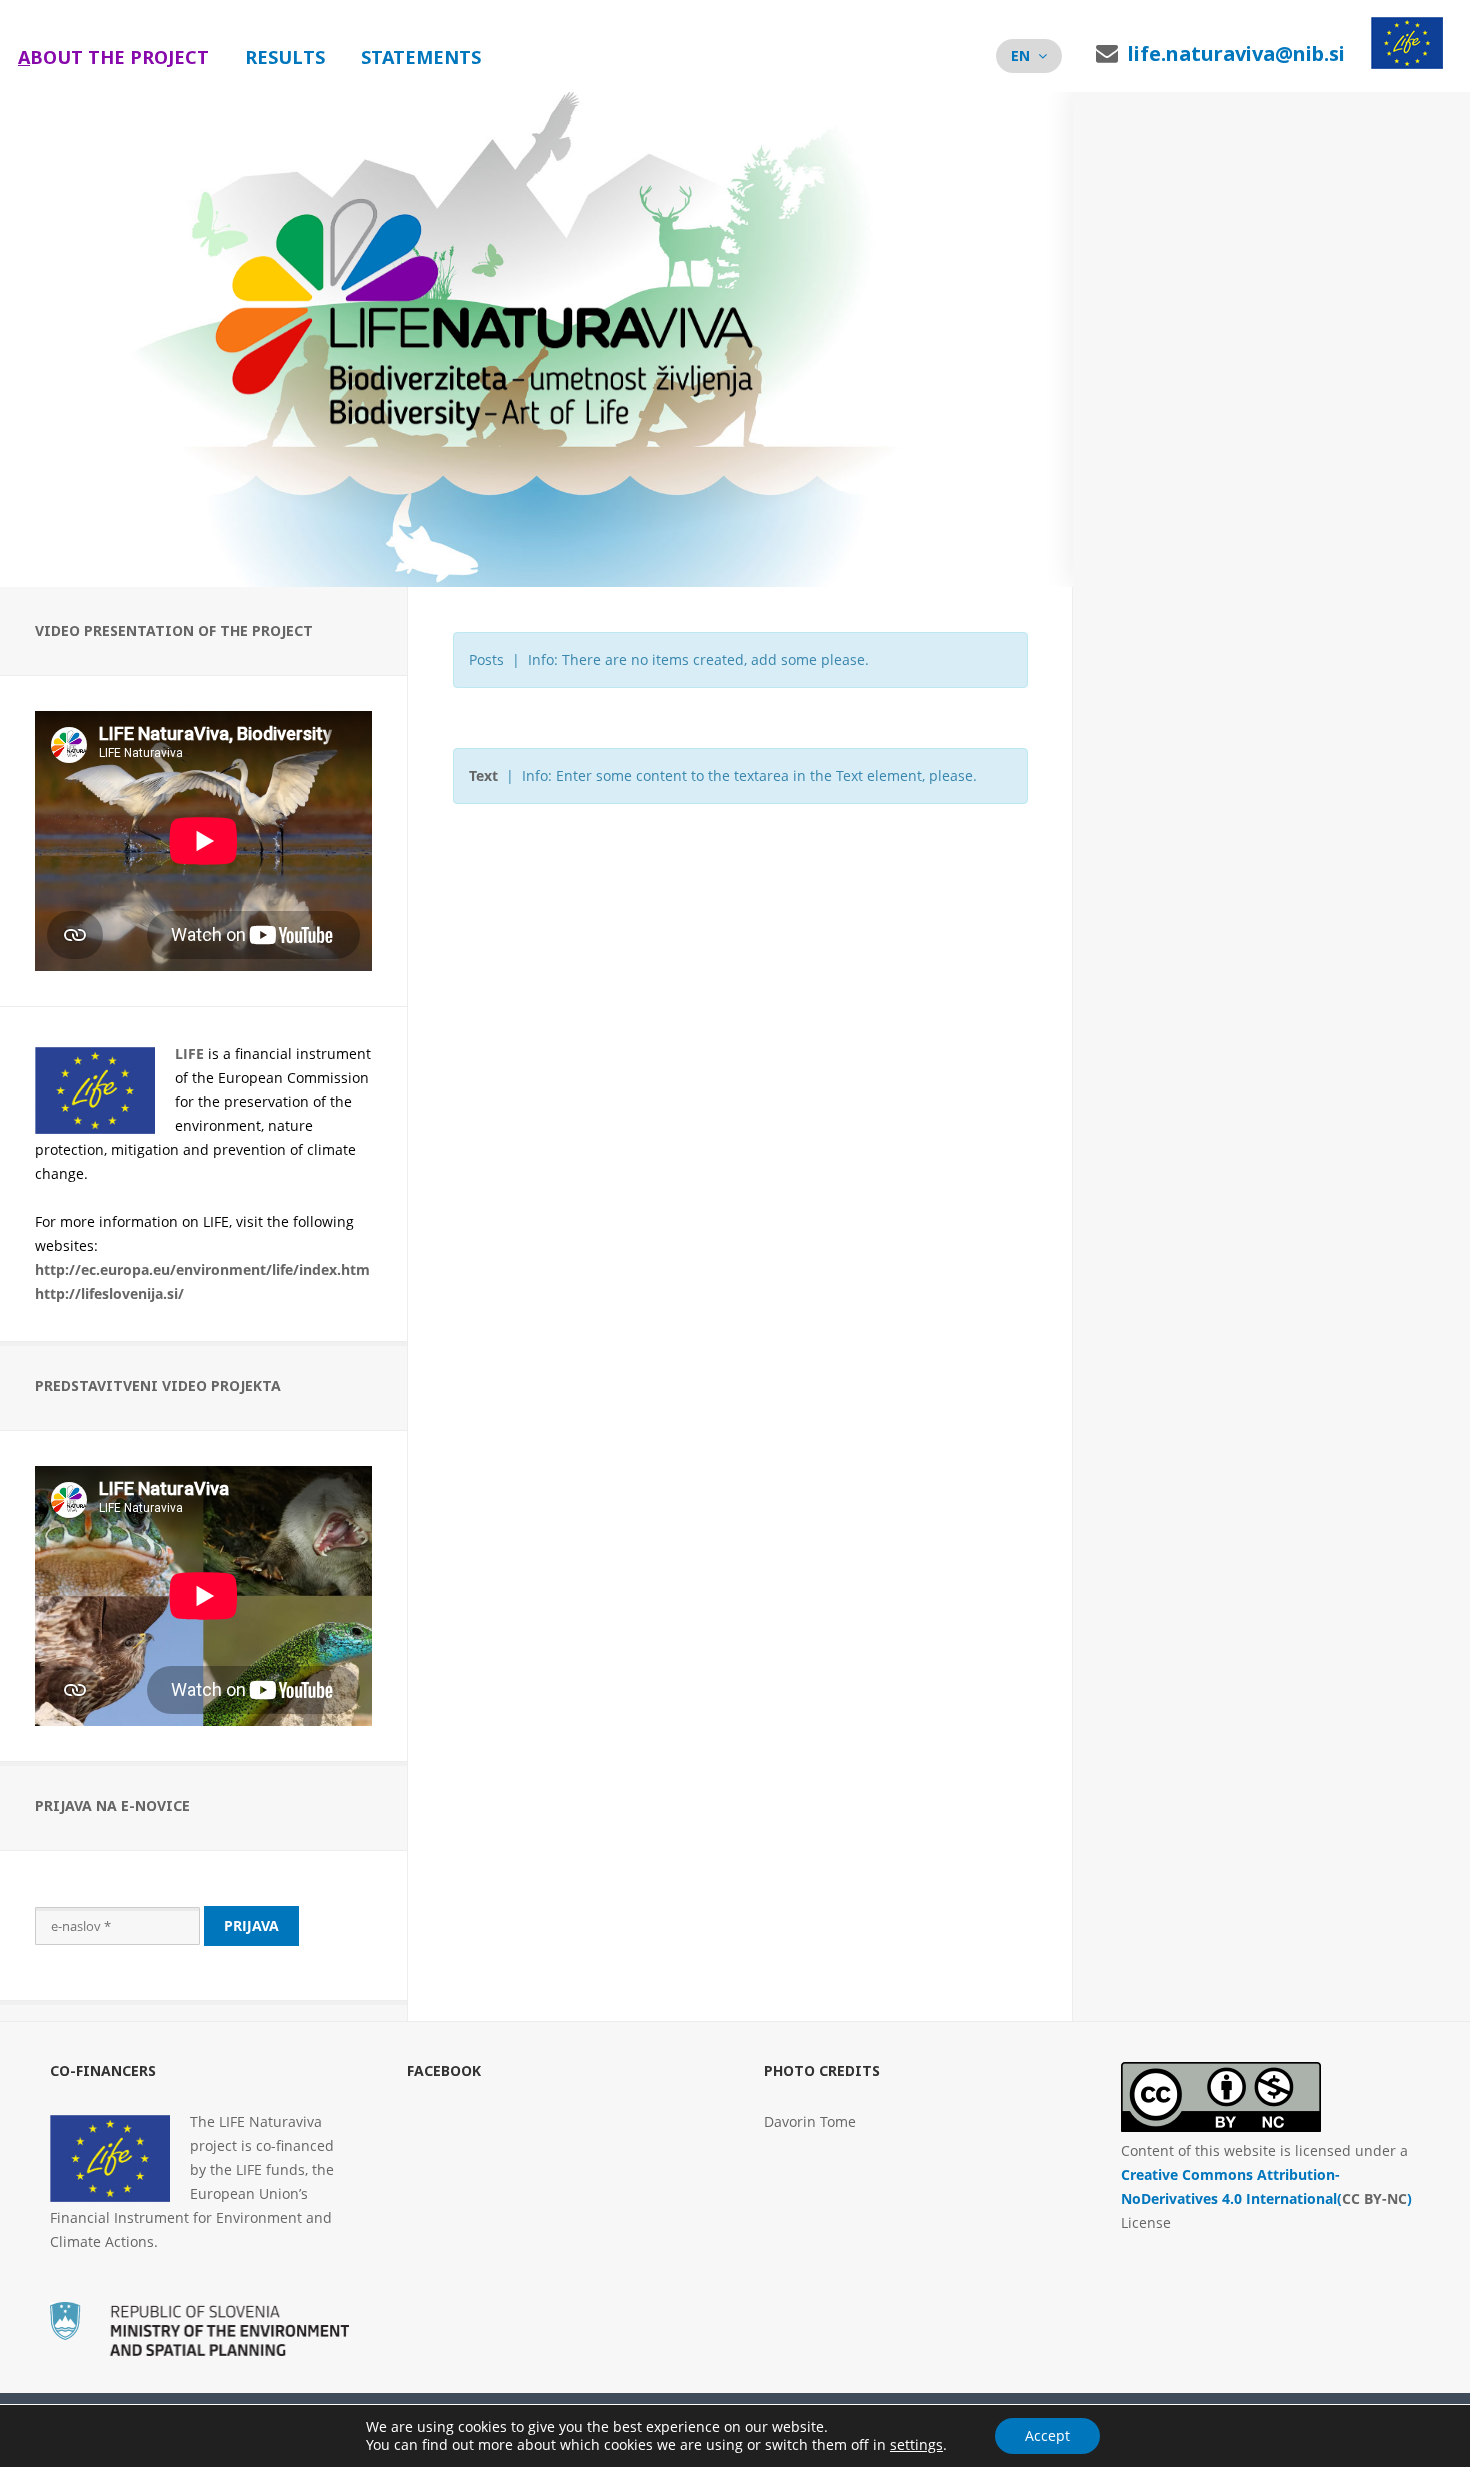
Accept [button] (1047, 2435)
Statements (421, 57)
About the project (113, 57)
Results (285, 57)
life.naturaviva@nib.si (1236, 53)
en (1020, 55)
